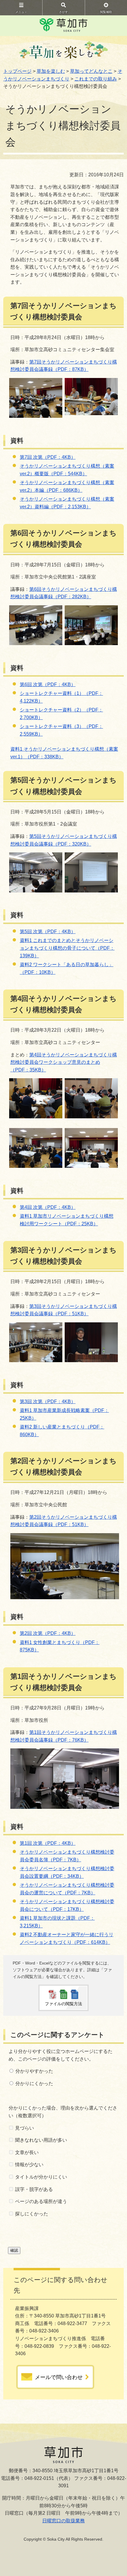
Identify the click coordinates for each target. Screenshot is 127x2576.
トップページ (17, 71)
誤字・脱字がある (34, 2189)
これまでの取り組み (96, 79)
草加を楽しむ (51, 71)
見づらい (25, 2128)
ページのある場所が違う (41, 2201)
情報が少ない (29, 2165)
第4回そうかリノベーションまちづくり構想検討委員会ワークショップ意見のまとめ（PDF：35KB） (64, 1062)
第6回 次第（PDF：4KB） (48, 684)
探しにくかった (32, 2214)
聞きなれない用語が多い (41, 2140)
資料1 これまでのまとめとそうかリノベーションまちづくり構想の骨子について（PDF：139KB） (67, 948)
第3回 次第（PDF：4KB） (48, 1402)
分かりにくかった (34, 2083)
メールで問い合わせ (59, 2377)
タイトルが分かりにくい (41, 2177)
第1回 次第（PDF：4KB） (48, 1843)
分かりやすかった (34, 2071)
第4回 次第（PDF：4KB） (48, 1207)
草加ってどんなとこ (91, 71)
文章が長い (27, 2152)
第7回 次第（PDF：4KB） (48, 457)
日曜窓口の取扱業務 (63, 2521)
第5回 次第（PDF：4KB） (48, 932)
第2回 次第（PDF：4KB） (48, 1633)
